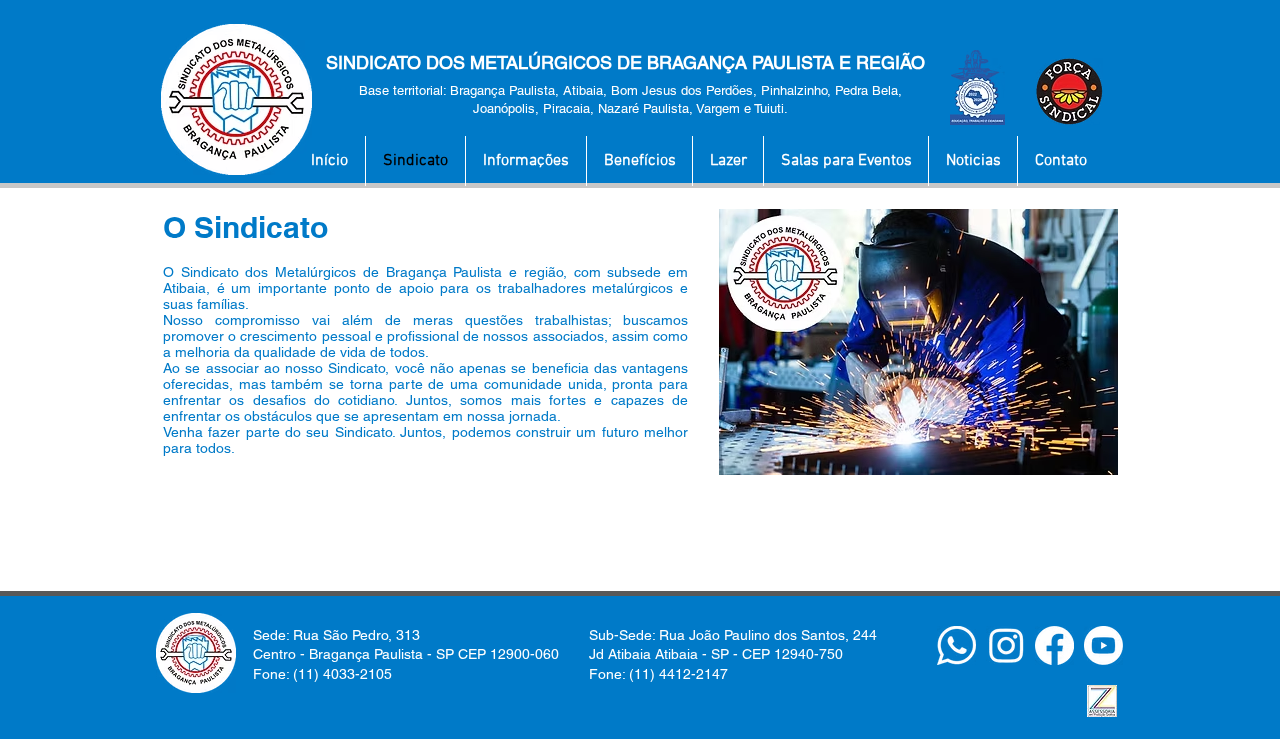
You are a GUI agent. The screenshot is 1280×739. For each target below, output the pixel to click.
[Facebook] (1054, 645)
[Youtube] (1103, 645)
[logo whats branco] (956, 645)
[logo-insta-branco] (1005, 645)
